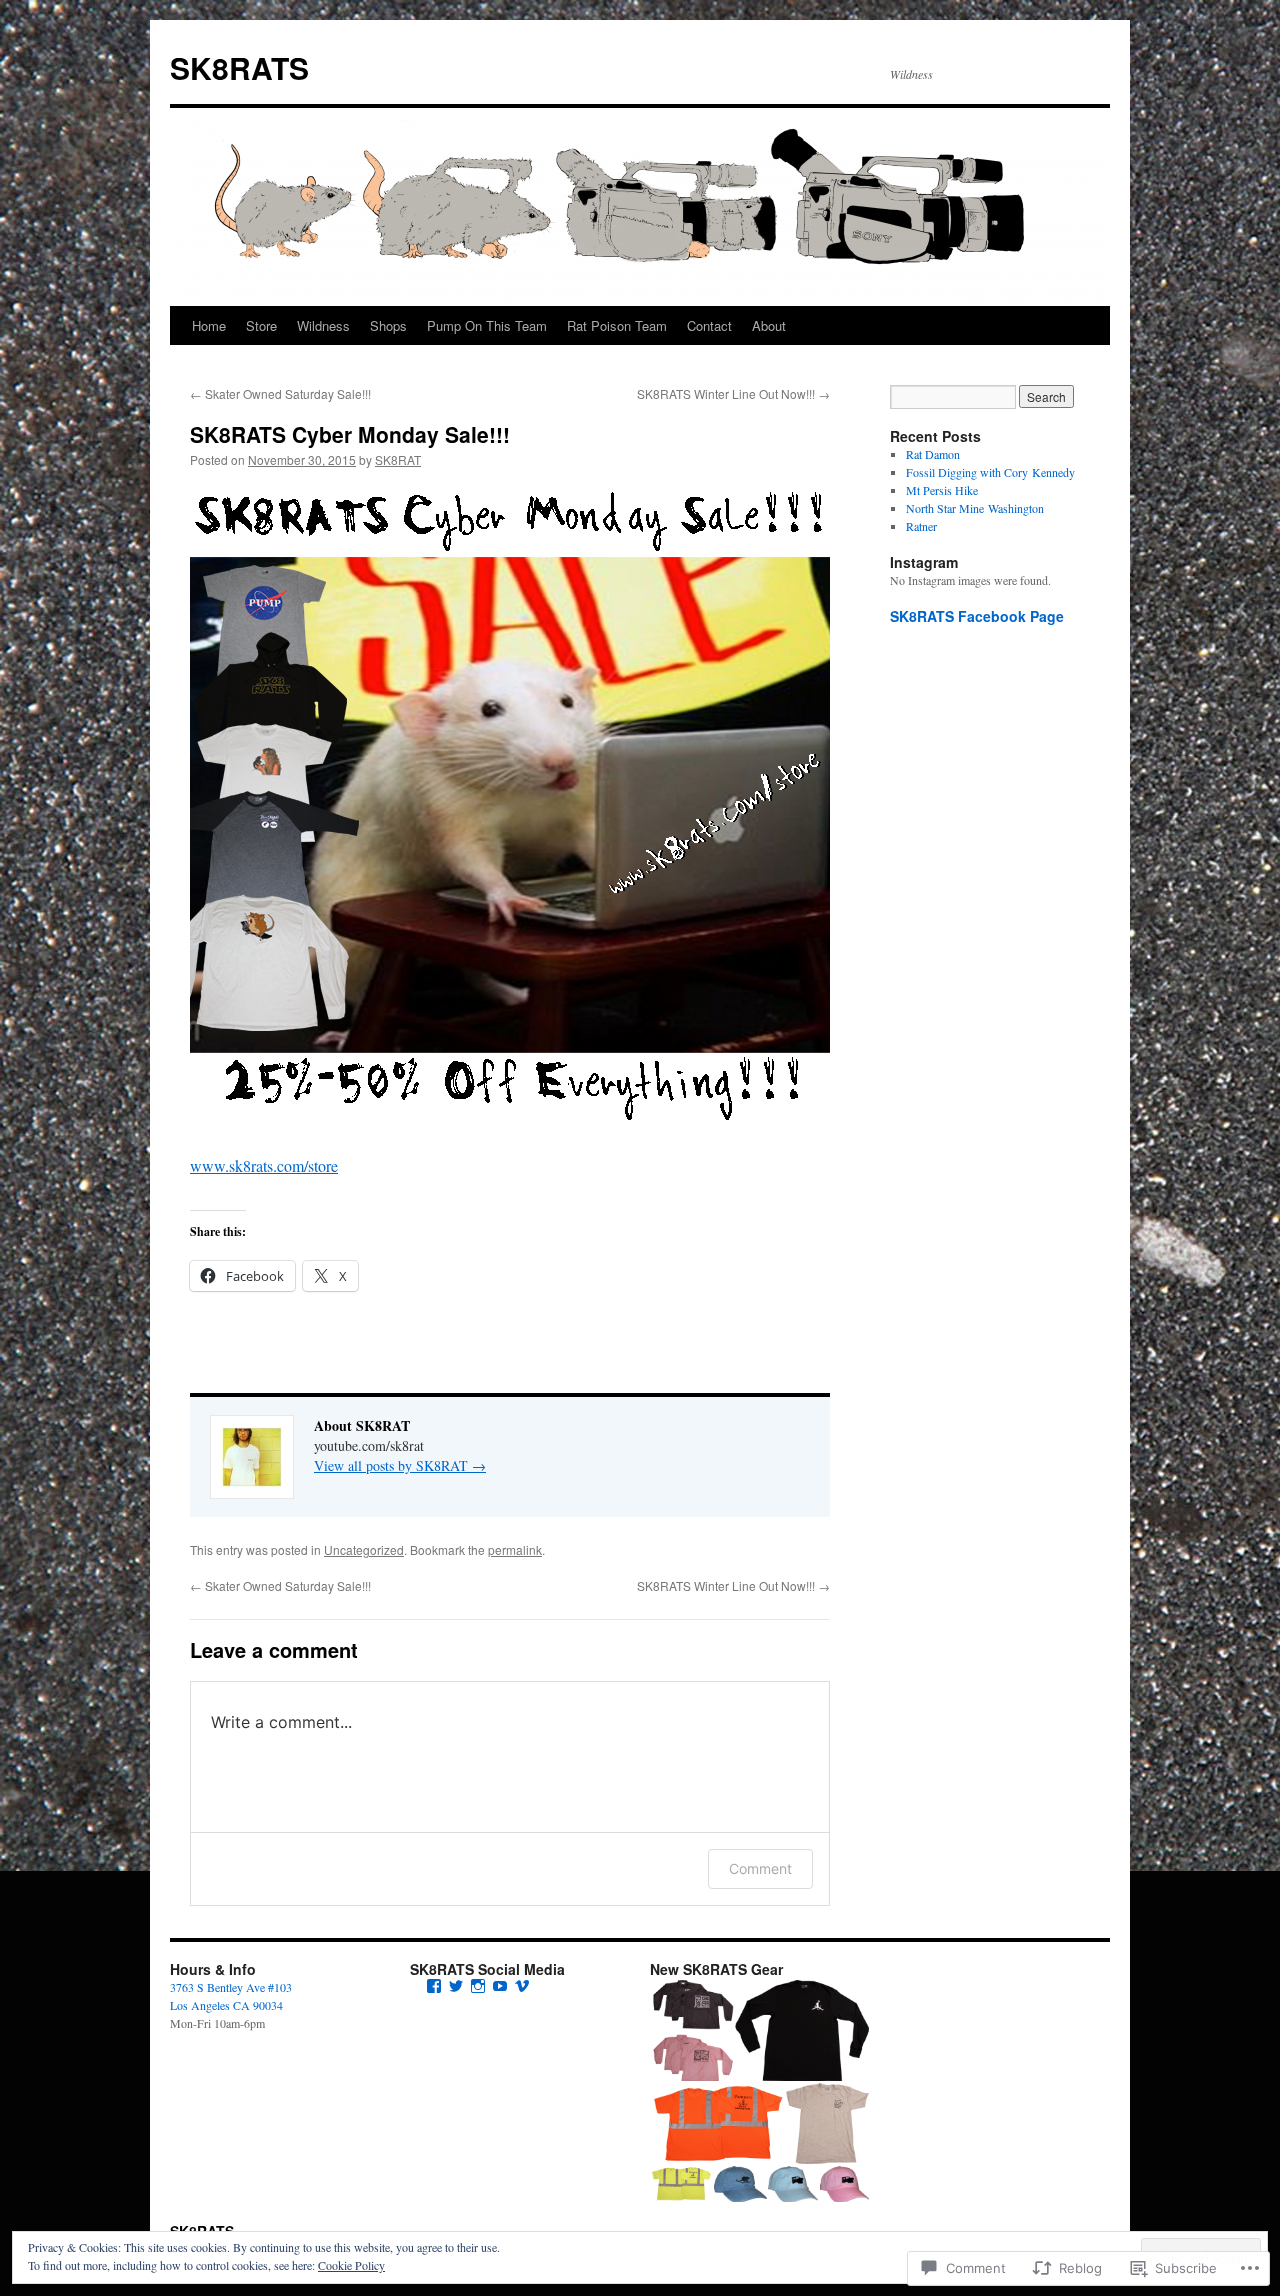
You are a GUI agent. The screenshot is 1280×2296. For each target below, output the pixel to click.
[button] (691, 2005)
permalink (515, 1549)
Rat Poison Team (617, 325)
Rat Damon (933, 454)
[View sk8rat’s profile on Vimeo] (522, 1986)
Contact (709, 325)
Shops (388, 325)
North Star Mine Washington (975, 508)
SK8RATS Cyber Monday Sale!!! (350, 434)
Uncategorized (364, 1549)
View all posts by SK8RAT (400, 1465)
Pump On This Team (487, 325)
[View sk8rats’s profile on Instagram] (478, 1986)
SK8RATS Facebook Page (977, 616)
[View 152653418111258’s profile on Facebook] (434, 1986)
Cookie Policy (351, 2265)
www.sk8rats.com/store (264, 1165)
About (769, 325)
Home (209, 325)
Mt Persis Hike (942, 490)
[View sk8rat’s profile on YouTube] (500, 1986)
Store (261, 325)
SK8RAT (398, 459)
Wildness (323, 325)
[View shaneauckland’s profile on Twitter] (456, 1986)
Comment (760, 1868)
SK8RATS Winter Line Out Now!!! (733, 393)
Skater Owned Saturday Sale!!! (280, 393)
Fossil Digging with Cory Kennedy (990, 472)
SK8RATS (239, 67)
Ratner (921, 526)
